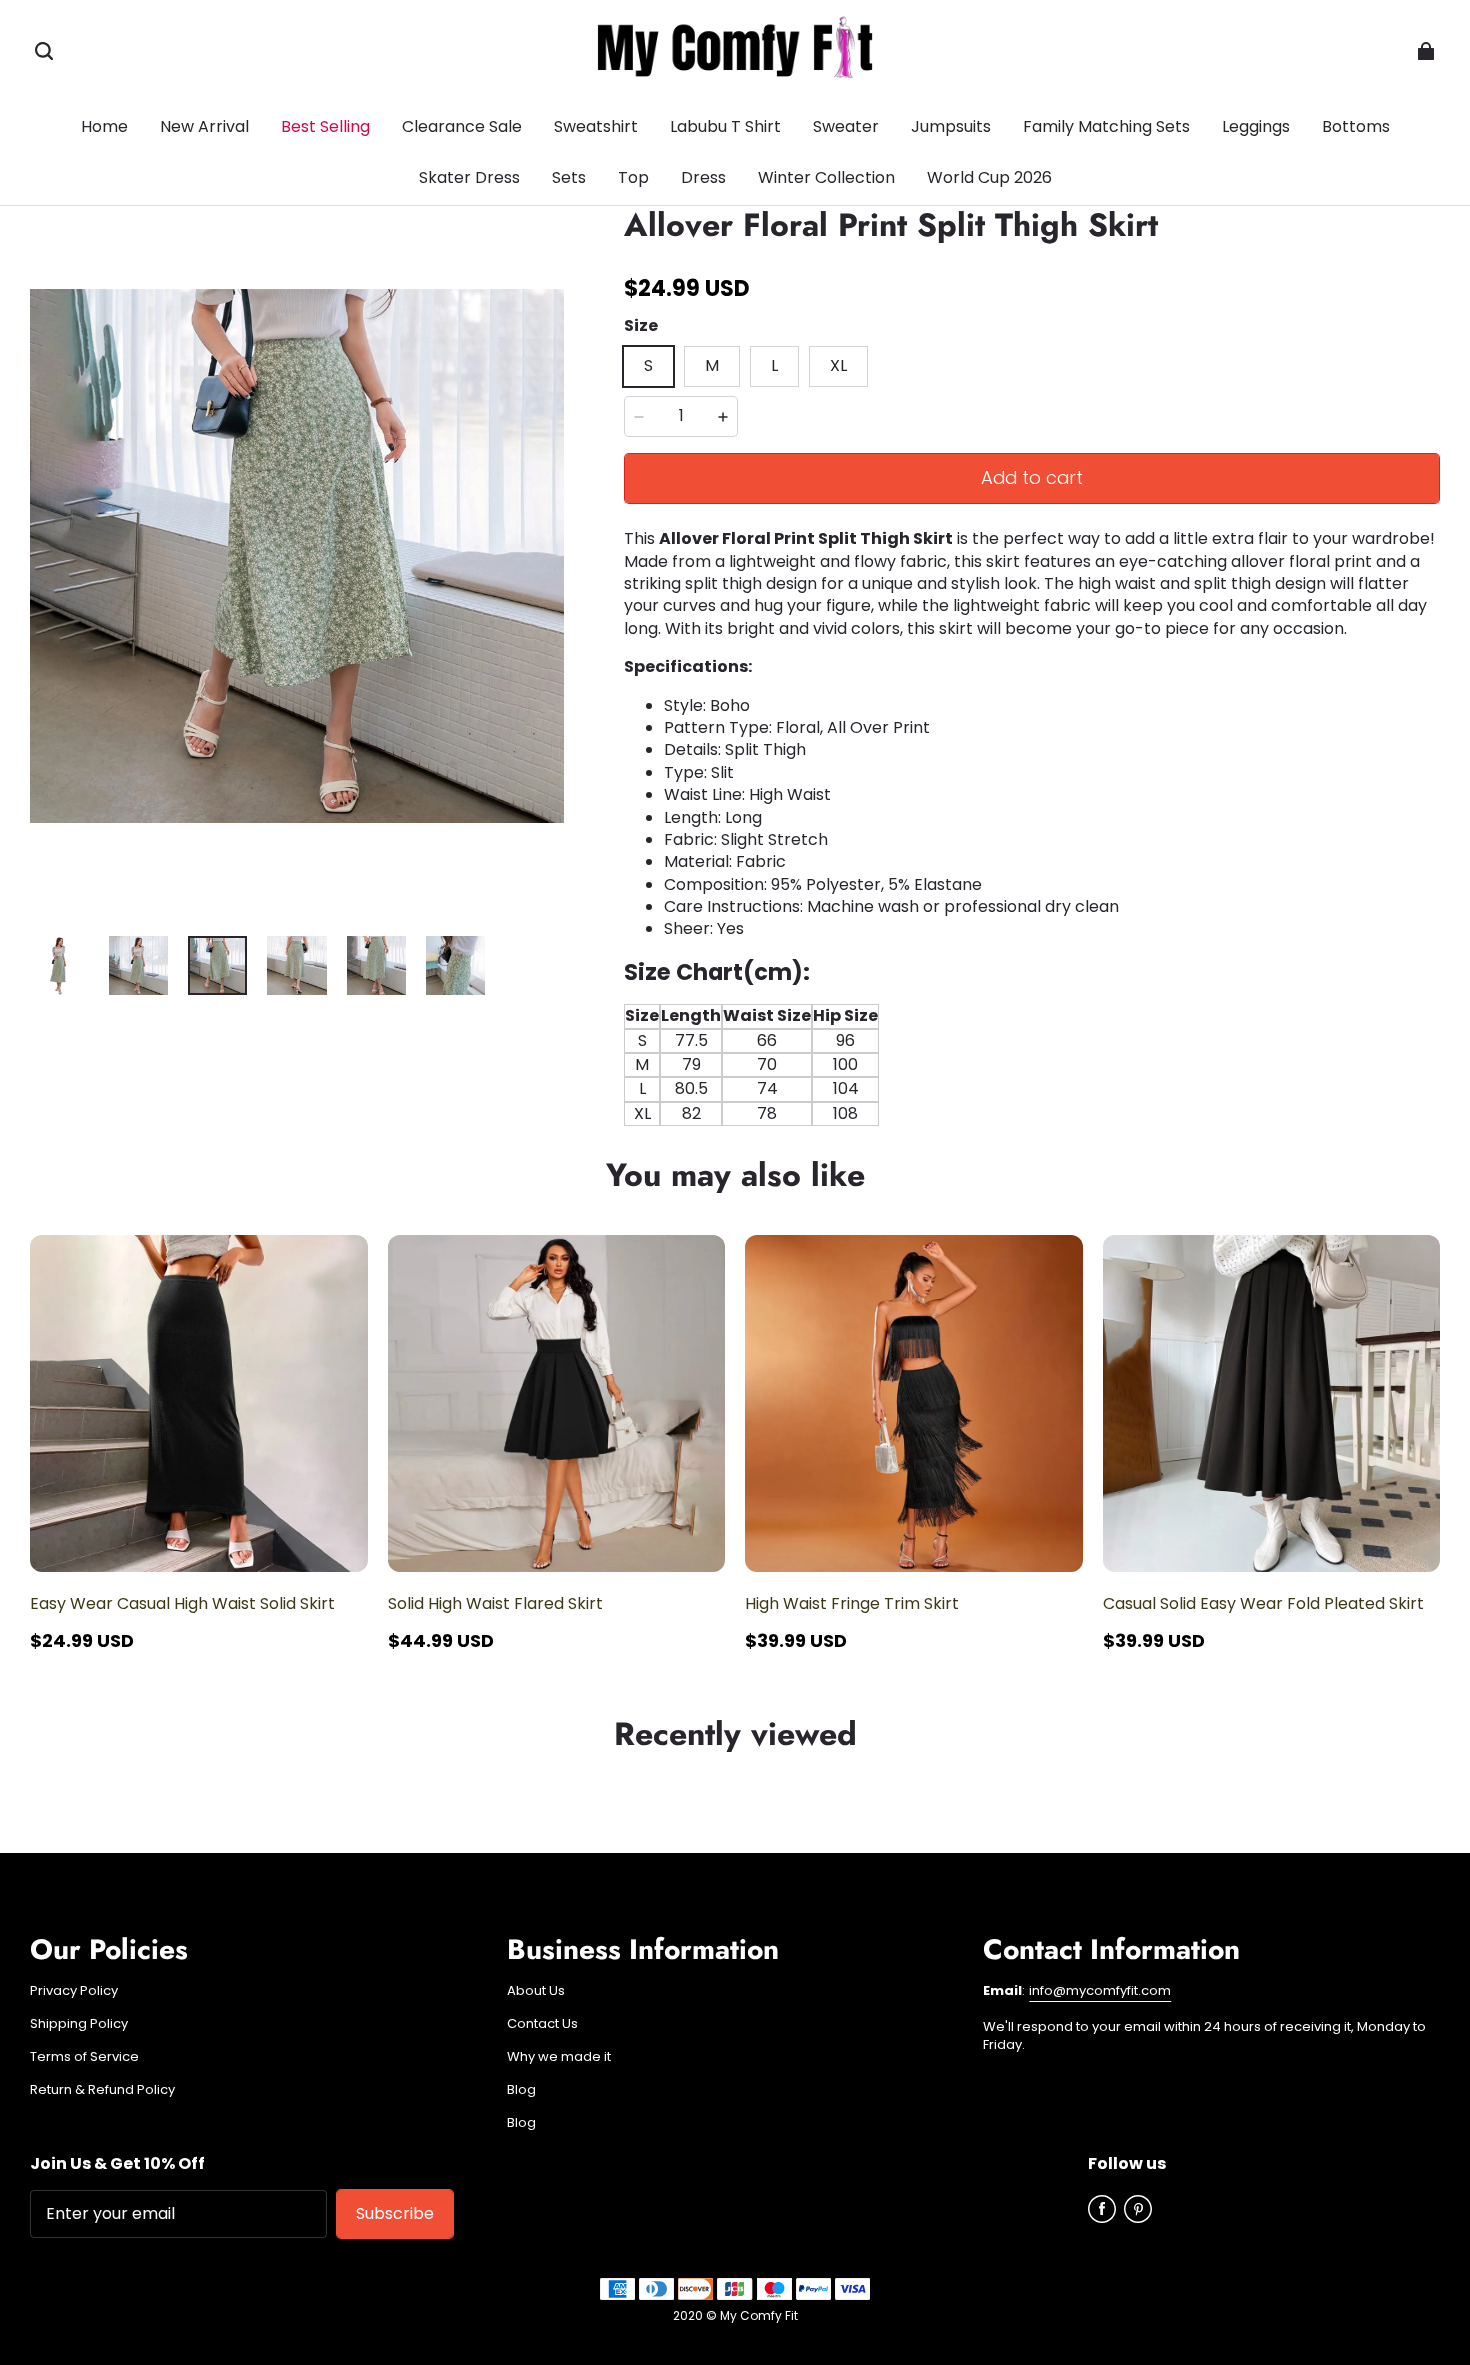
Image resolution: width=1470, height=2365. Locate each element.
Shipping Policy (79, 2024)
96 (845, 1040)
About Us (536, 1991)
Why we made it (559, 2057)
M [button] (712, 365)
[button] (44, 51)
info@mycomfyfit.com (1100, 1990)
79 (691, 1064)
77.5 (691, 1040)
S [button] (648, 365)
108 (845, 1113)
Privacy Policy (74, 1991)
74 (767, 1088)
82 (691, 1113)
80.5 (691, 1088)
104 (846, 1088)
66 (767, 1040)
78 (767, 1113)
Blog (521, 2090)
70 (767, 1064)
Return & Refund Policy (102, 2090)
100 (845, 1064)
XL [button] (838, 365)
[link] (1356, 128)
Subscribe (395, 2213)
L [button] (774, 365)
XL (642, 1113)
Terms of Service (84, 2057)
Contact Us (542, 2024)
